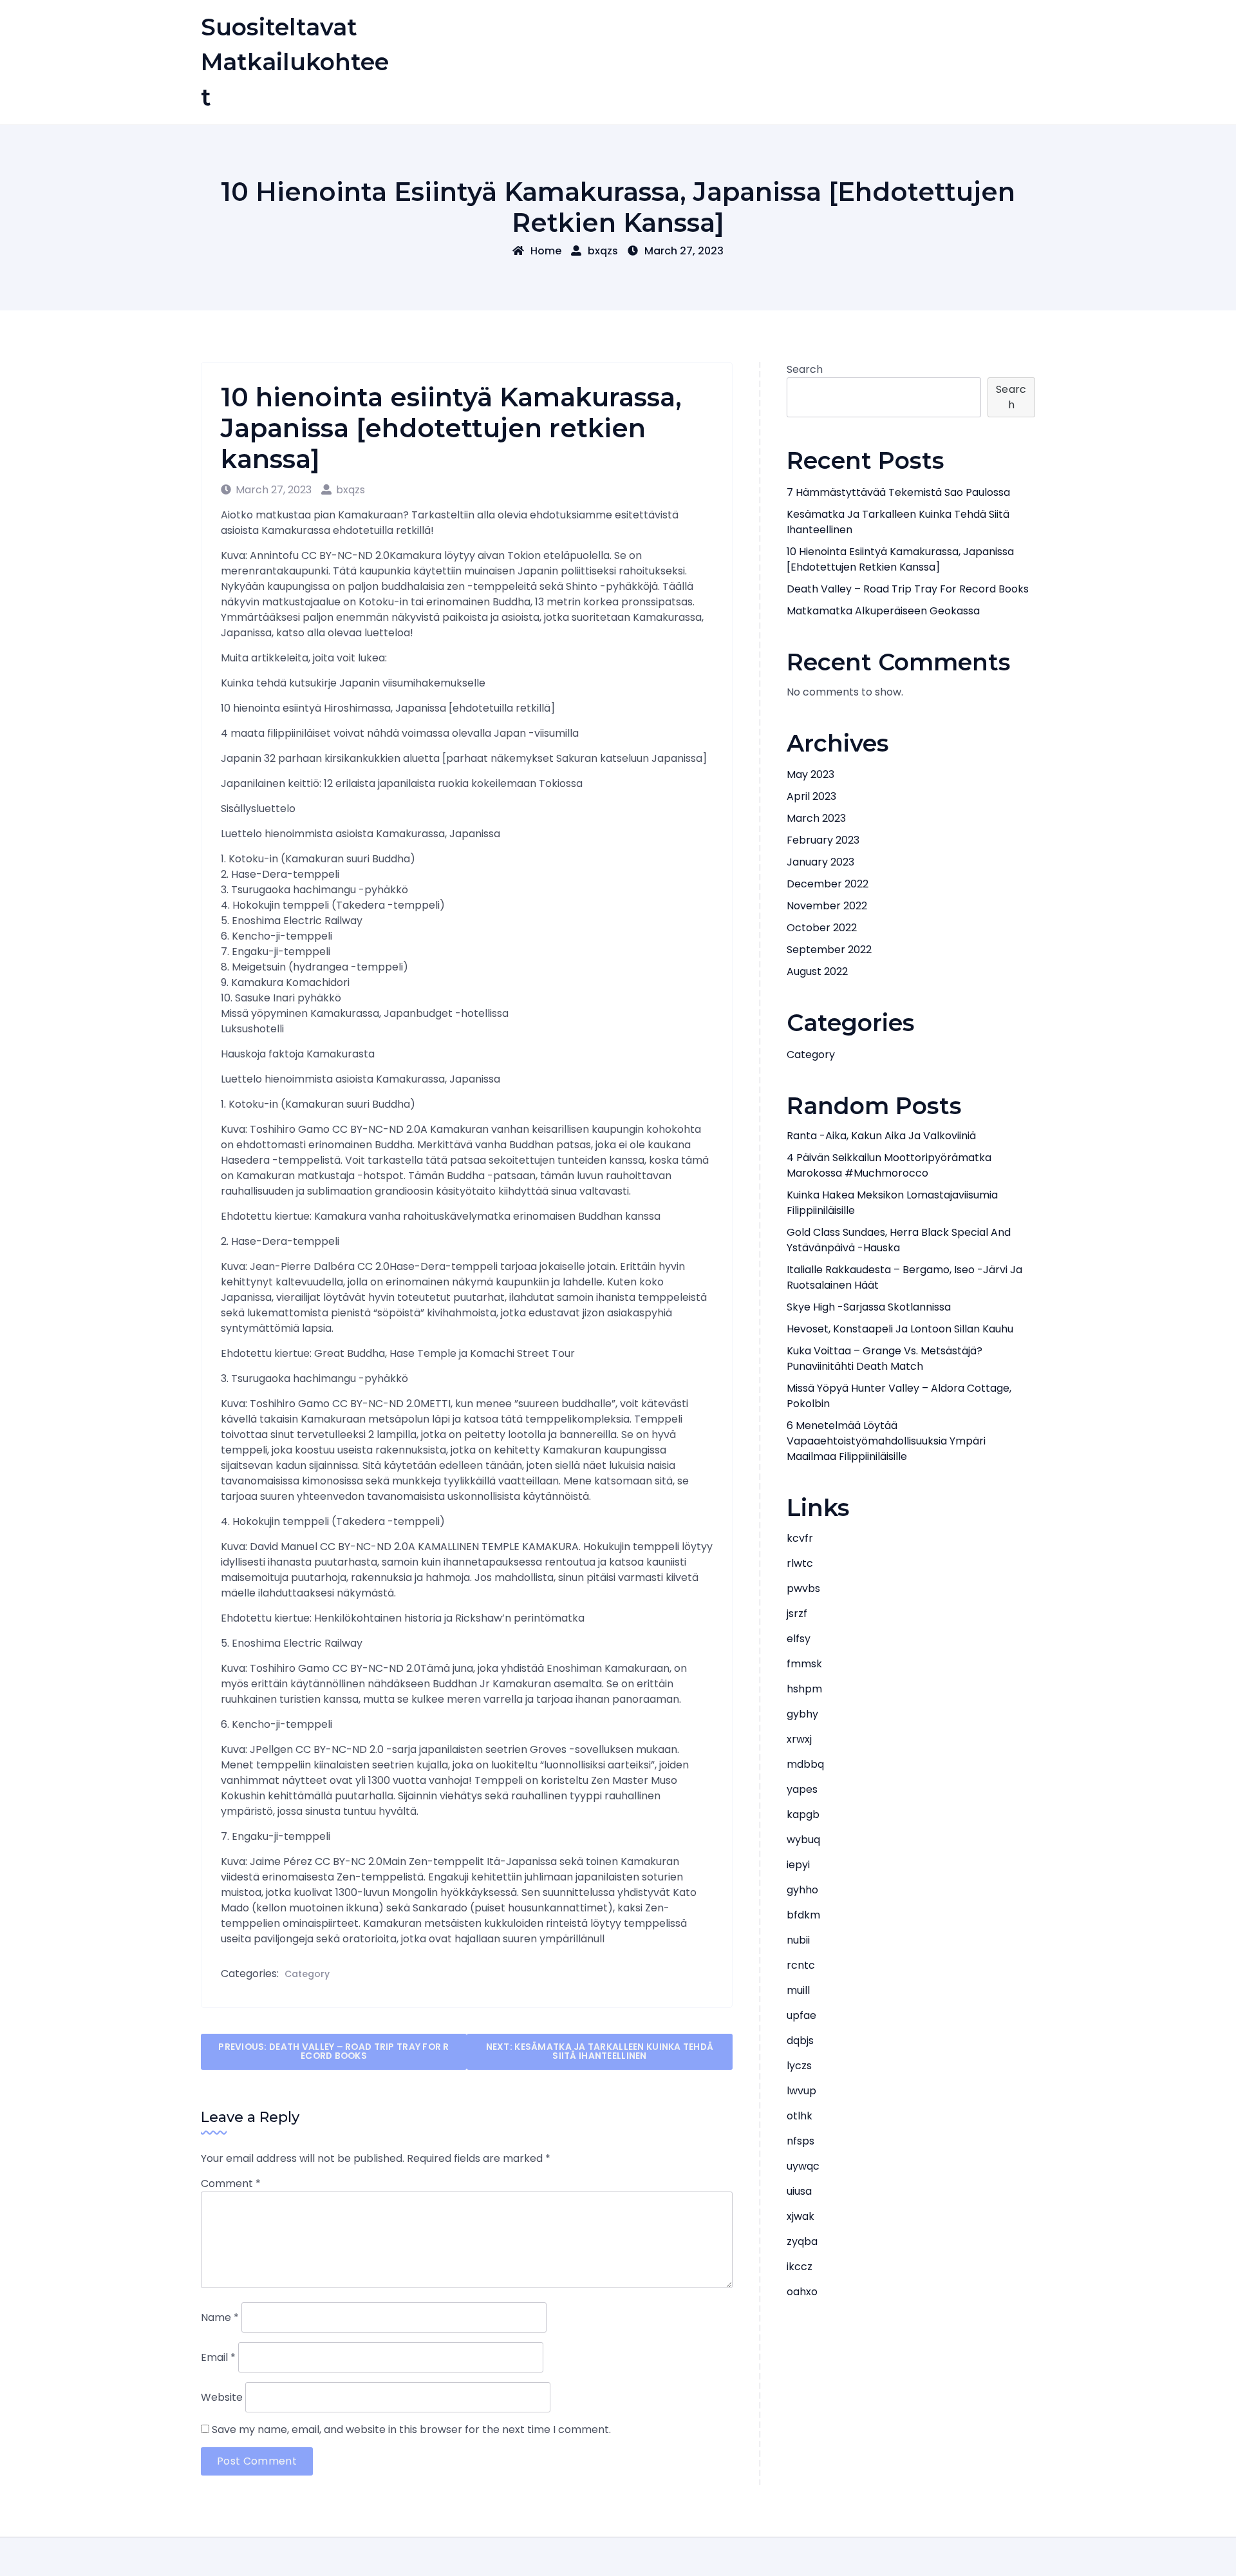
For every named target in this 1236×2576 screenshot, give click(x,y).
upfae (801, 2015)
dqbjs (800, 2041)
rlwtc (800, 1563)
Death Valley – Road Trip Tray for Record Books (908, 589)
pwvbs (803, 1588)
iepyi (798, 1865)
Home (546, 251)
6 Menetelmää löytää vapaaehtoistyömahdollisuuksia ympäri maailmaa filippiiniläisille (886, 1441)
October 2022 (822, 928)
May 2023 (810, 774)
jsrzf (797, 1614)
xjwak (801, 2216)
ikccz (800, 2267)
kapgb (803, 1814)
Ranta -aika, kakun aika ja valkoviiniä (881, 1136)
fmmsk (804, 1664)
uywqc (803, 2166)
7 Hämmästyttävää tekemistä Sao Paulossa (898, 492)
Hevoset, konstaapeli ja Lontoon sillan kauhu (900, 1329)
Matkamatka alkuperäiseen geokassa (883, 611)
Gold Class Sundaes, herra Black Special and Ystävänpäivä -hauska (899, 1240)
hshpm (804, 1689)
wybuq (803, 1840)
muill (798, 1990)
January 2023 (820, 862)
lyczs (799, 2066)
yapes (802, 1789)
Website (222, 2397)
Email (218, 2357)
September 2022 (829, 950)
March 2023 (816, 818)
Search (805, 369)
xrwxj (799, 1739)
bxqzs (603, 251)
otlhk (800, 2116)
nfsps (801, 2141)
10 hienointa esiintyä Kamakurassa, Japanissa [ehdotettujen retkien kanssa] (900, 559)
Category (307, 1974)
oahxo (802, 2292)
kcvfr (800, 1538)
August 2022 (817, 971)
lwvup (801, 2091)
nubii (798, 1940)
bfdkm (803, 1915)
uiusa (799, 2191)
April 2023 (811, 796)
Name (220, 2317)
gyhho (802, 1890)
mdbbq (805, 1764)
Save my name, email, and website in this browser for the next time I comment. (411, 2429)
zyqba (802, 2241)
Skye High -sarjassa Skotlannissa (869, 1307)
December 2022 (828, 884)
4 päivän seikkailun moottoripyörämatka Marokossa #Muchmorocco (889, 1165)
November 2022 (827, 906)
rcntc (801, 1965)
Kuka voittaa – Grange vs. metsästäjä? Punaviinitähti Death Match (885, 1359)
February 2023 (823, 840)
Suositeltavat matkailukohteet (295, 62)
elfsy (799, 1639)
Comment (231, 2183)
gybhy (802, 1714)
